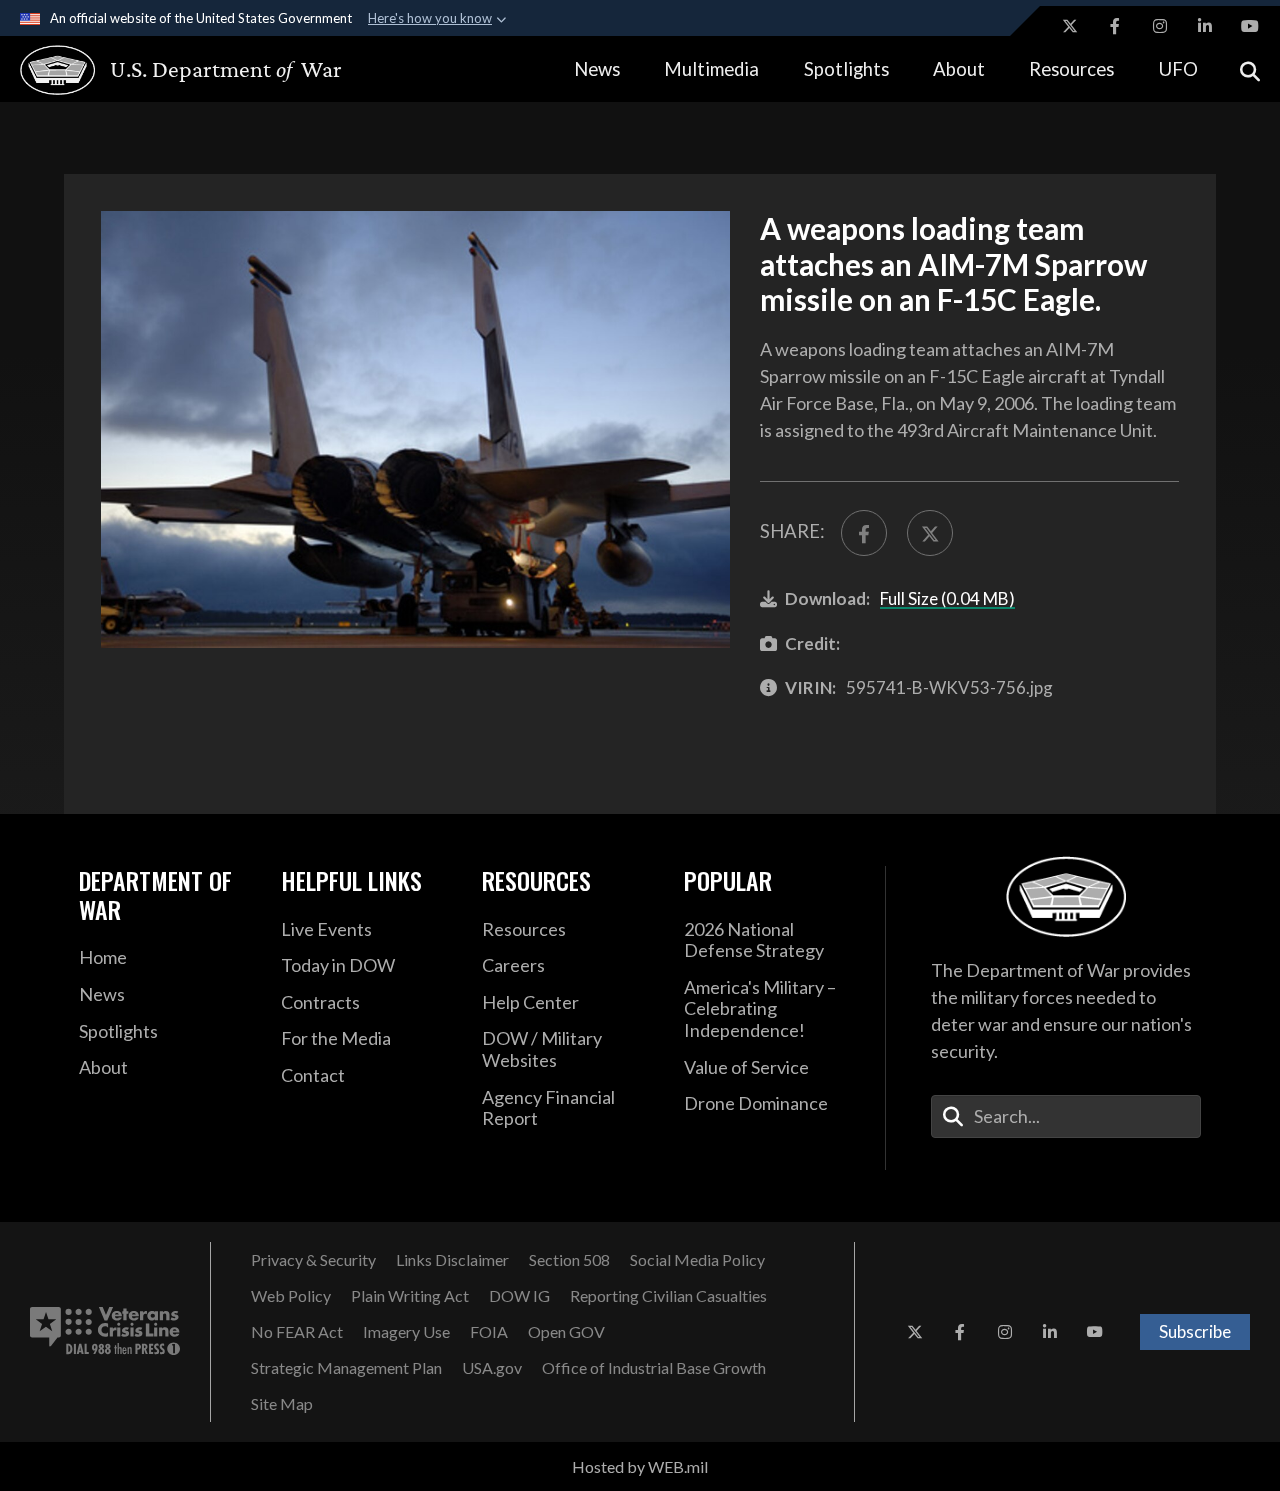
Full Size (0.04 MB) (947, 598)
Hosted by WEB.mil (640, 1466)
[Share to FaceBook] (864, 533)
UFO (1178, 69)
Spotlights (846, 69)
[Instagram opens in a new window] (1160, 26)
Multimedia (711, 69)
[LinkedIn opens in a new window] (1205, 26)
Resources (1071, 69)
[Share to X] (930, 533)
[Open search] (1250, 69)
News (597, 69)
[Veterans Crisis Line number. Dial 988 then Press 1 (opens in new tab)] (105, 1332)
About (959, 69)
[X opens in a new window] (1070, 26)
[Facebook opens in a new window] (1115, 26)
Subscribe (1195, 1331)
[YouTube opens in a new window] (1250, 26)
